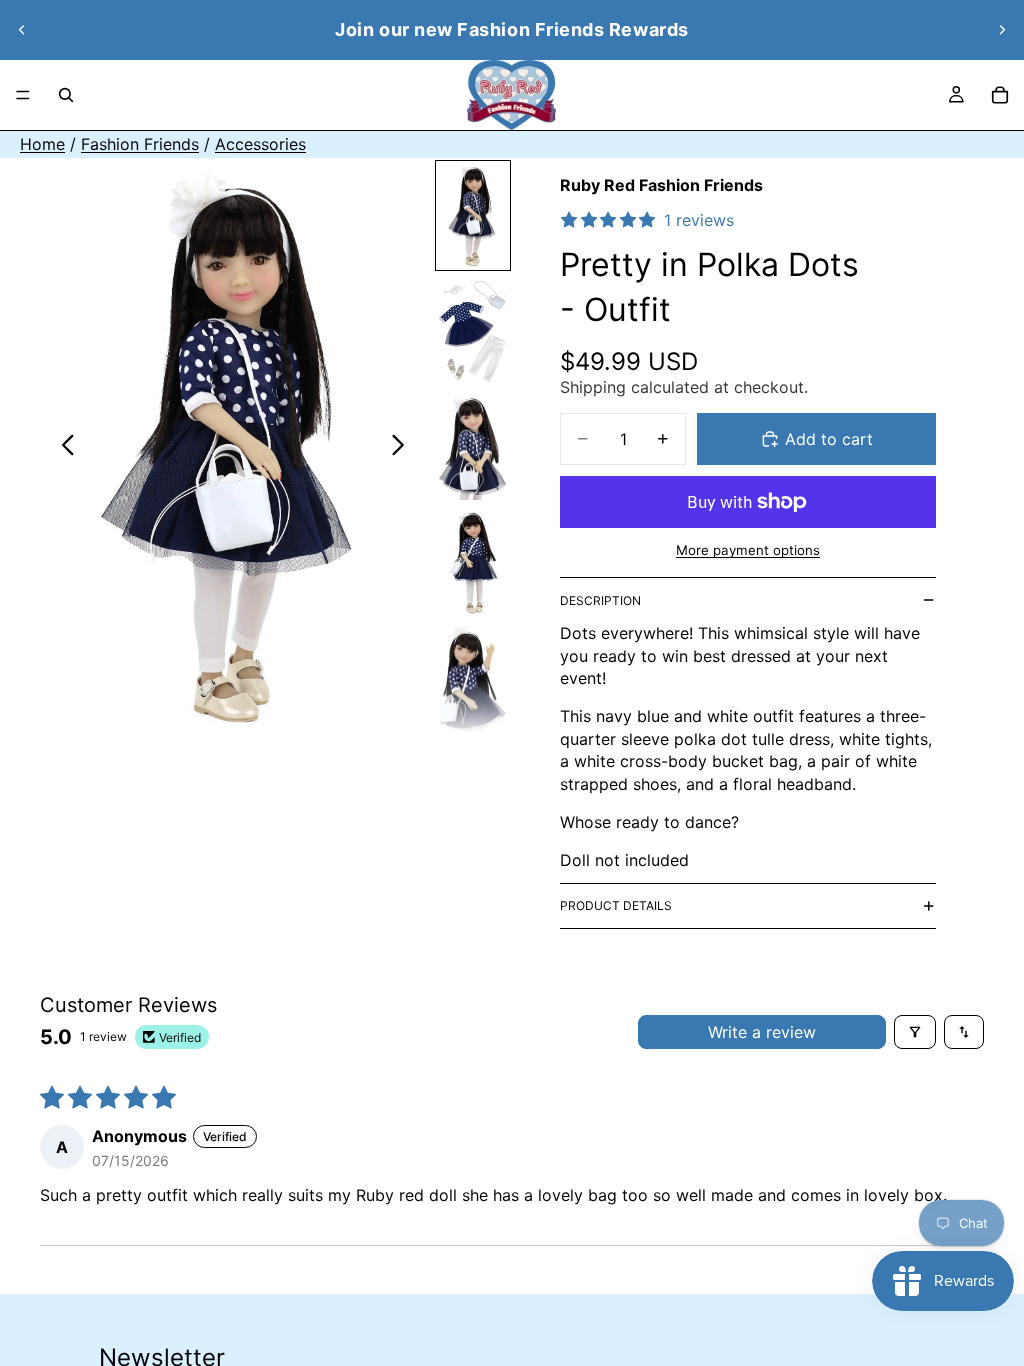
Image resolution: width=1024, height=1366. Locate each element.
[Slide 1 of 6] (473, 216)
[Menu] (23, 95)
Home (42, 144)
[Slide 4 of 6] (473, 562)
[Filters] (915, 1032)
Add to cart (829, 439)
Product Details (616, 905)
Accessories (260, 144)
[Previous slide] (22, 30)
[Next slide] (1002, 30)
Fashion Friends (140, 144)
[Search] (66, 95)
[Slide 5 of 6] (473, 678)
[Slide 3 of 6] (473, 447)
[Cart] (1000, 95)
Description (600, 600)
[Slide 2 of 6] (473, 331)
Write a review (762, 1032)
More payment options (748, 550)
